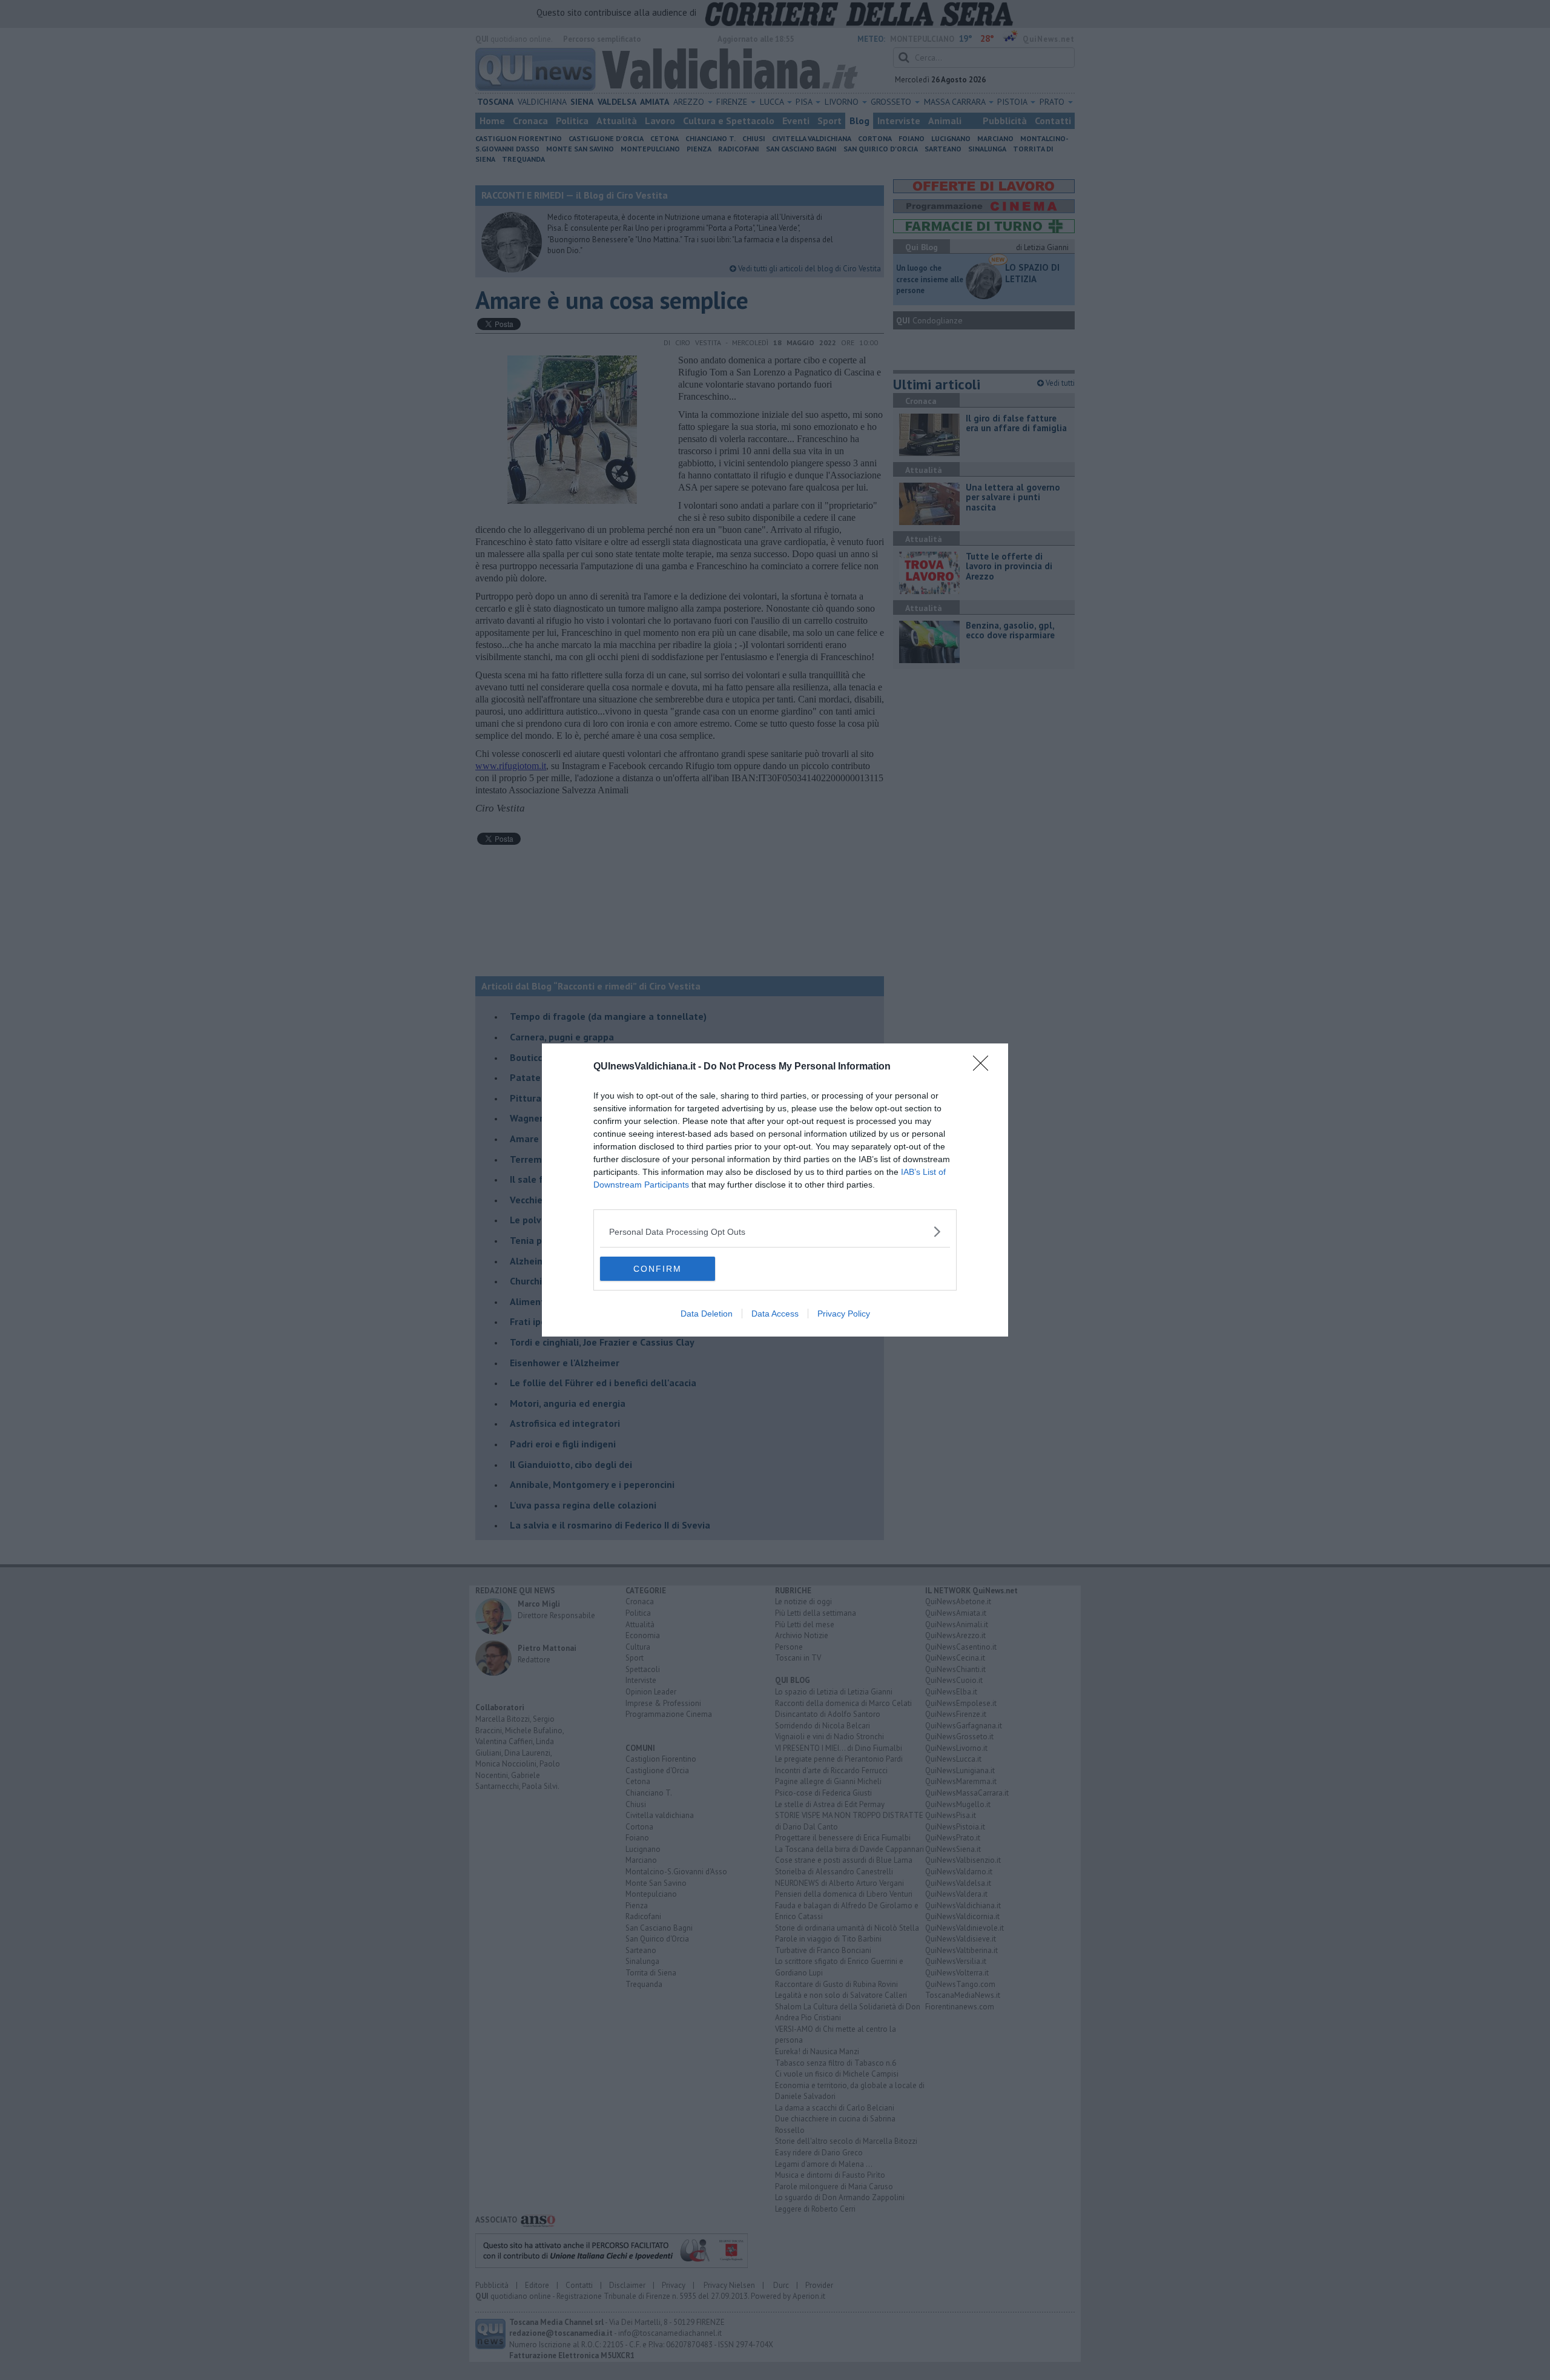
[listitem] (775, 1231)
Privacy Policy (844, 1314)
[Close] (984, 1067)
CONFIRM (658, 1269)
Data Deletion (707, 1314)
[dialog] (775, 1190)
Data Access (775, 1314)
